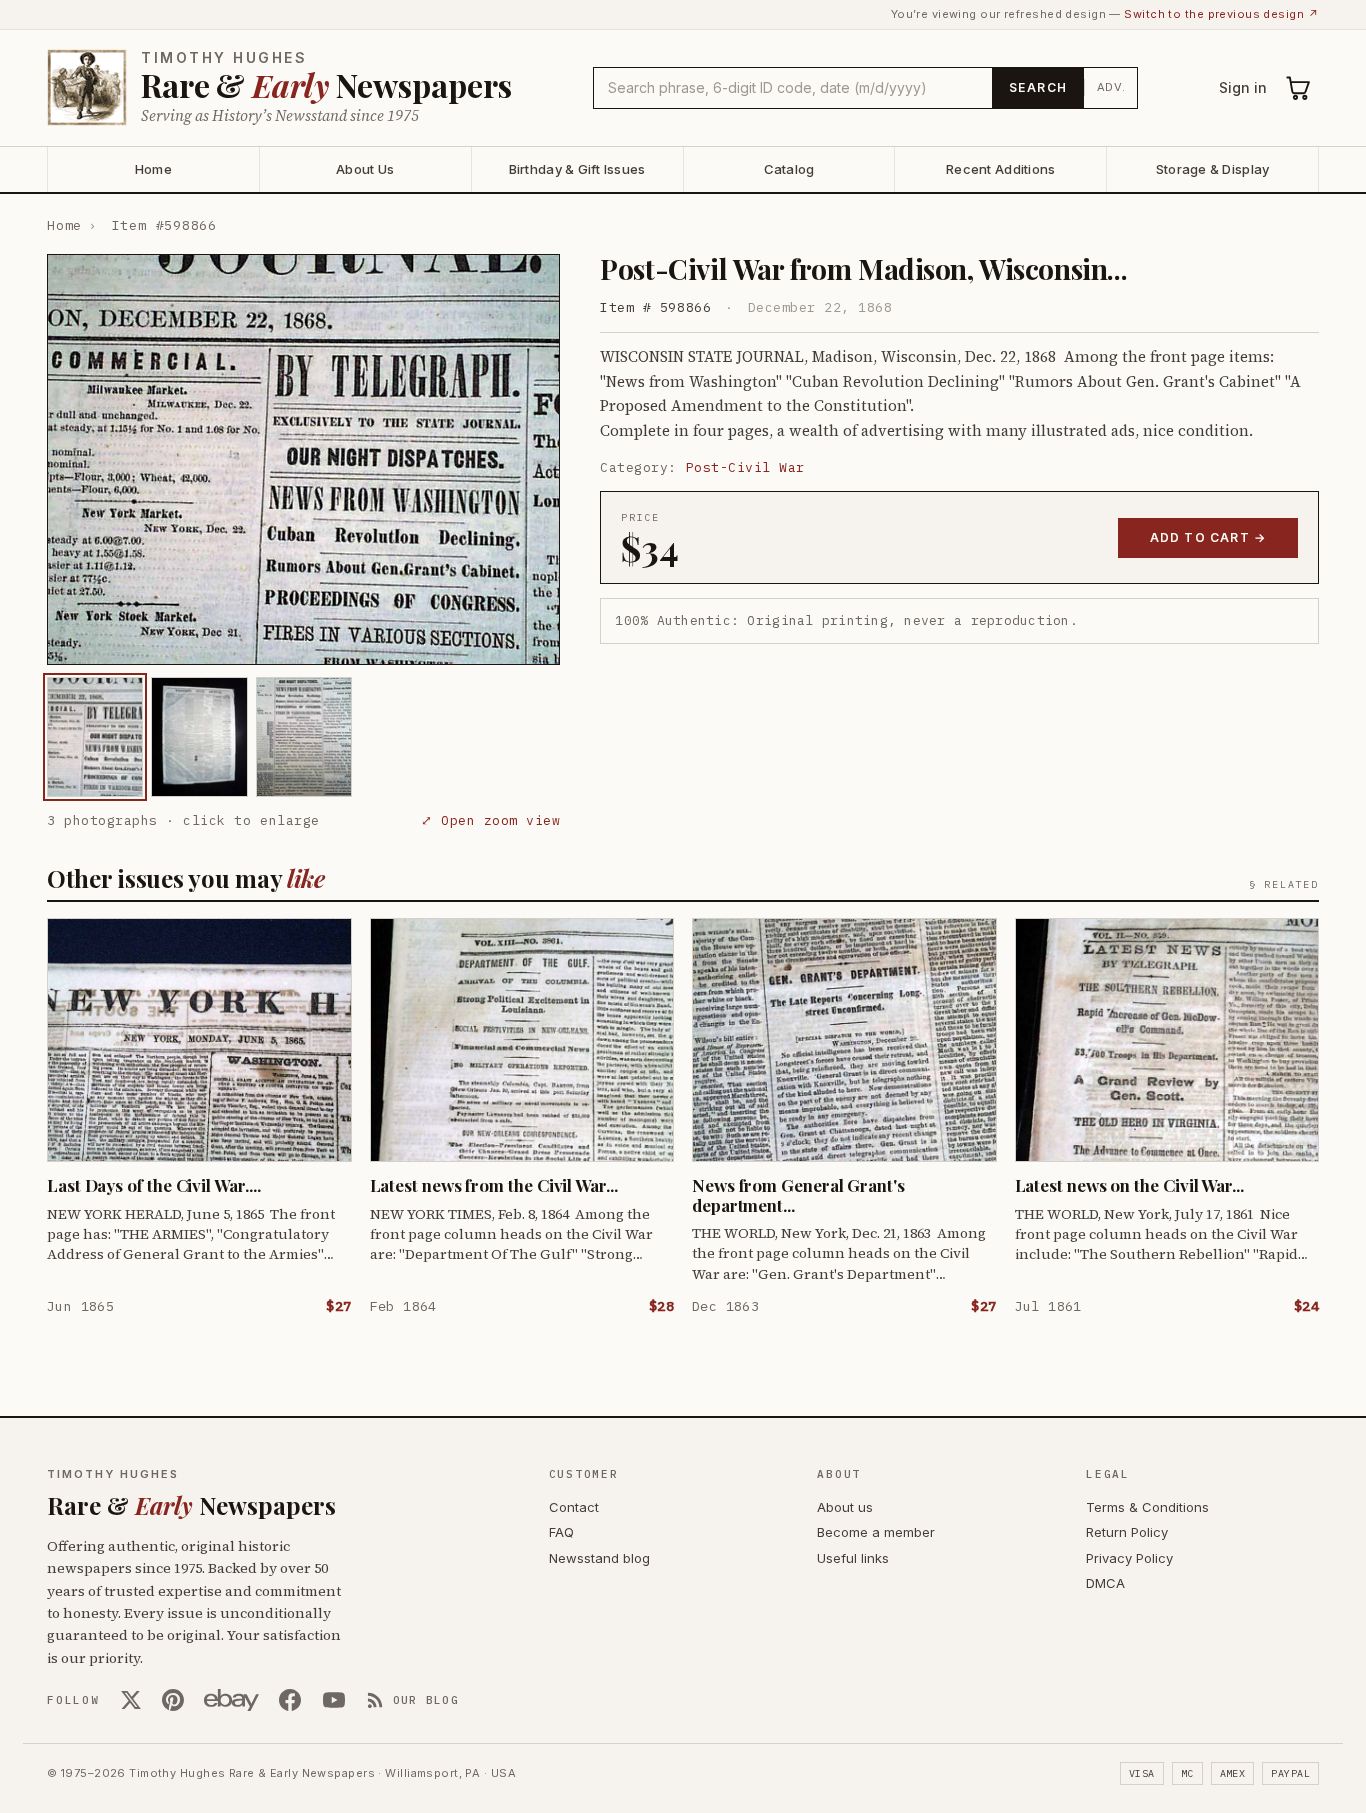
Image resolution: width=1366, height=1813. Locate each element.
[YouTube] (334, 1700)
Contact (574, 1507)
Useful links (853, 1558)
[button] (303, 459)
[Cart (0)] (1299, 88)
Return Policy (1127, 1532)
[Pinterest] (173, 1700)
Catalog (789, 169)
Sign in (1243, 87)
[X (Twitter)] (131, 1700)
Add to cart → (1208, 537)
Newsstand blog (599, 1558)
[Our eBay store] (231, 1700)
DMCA (1105, 1583)
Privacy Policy (1129, 1558)
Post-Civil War (745, 467)
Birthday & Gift (577, 169)
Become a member (876, 1532)
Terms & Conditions (1147, 1507)
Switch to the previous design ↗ (1221, 14)
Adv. (1111, 87)
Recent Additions (1000, 169)
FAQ (561, 1532)
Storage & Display (1212, 169)
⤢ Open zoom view (490, 820)
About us (845, 1507)
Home (153, 169)
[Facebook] (290, 1700)
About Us (365, 169)
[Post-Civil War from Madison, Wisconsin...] (95, 737)
